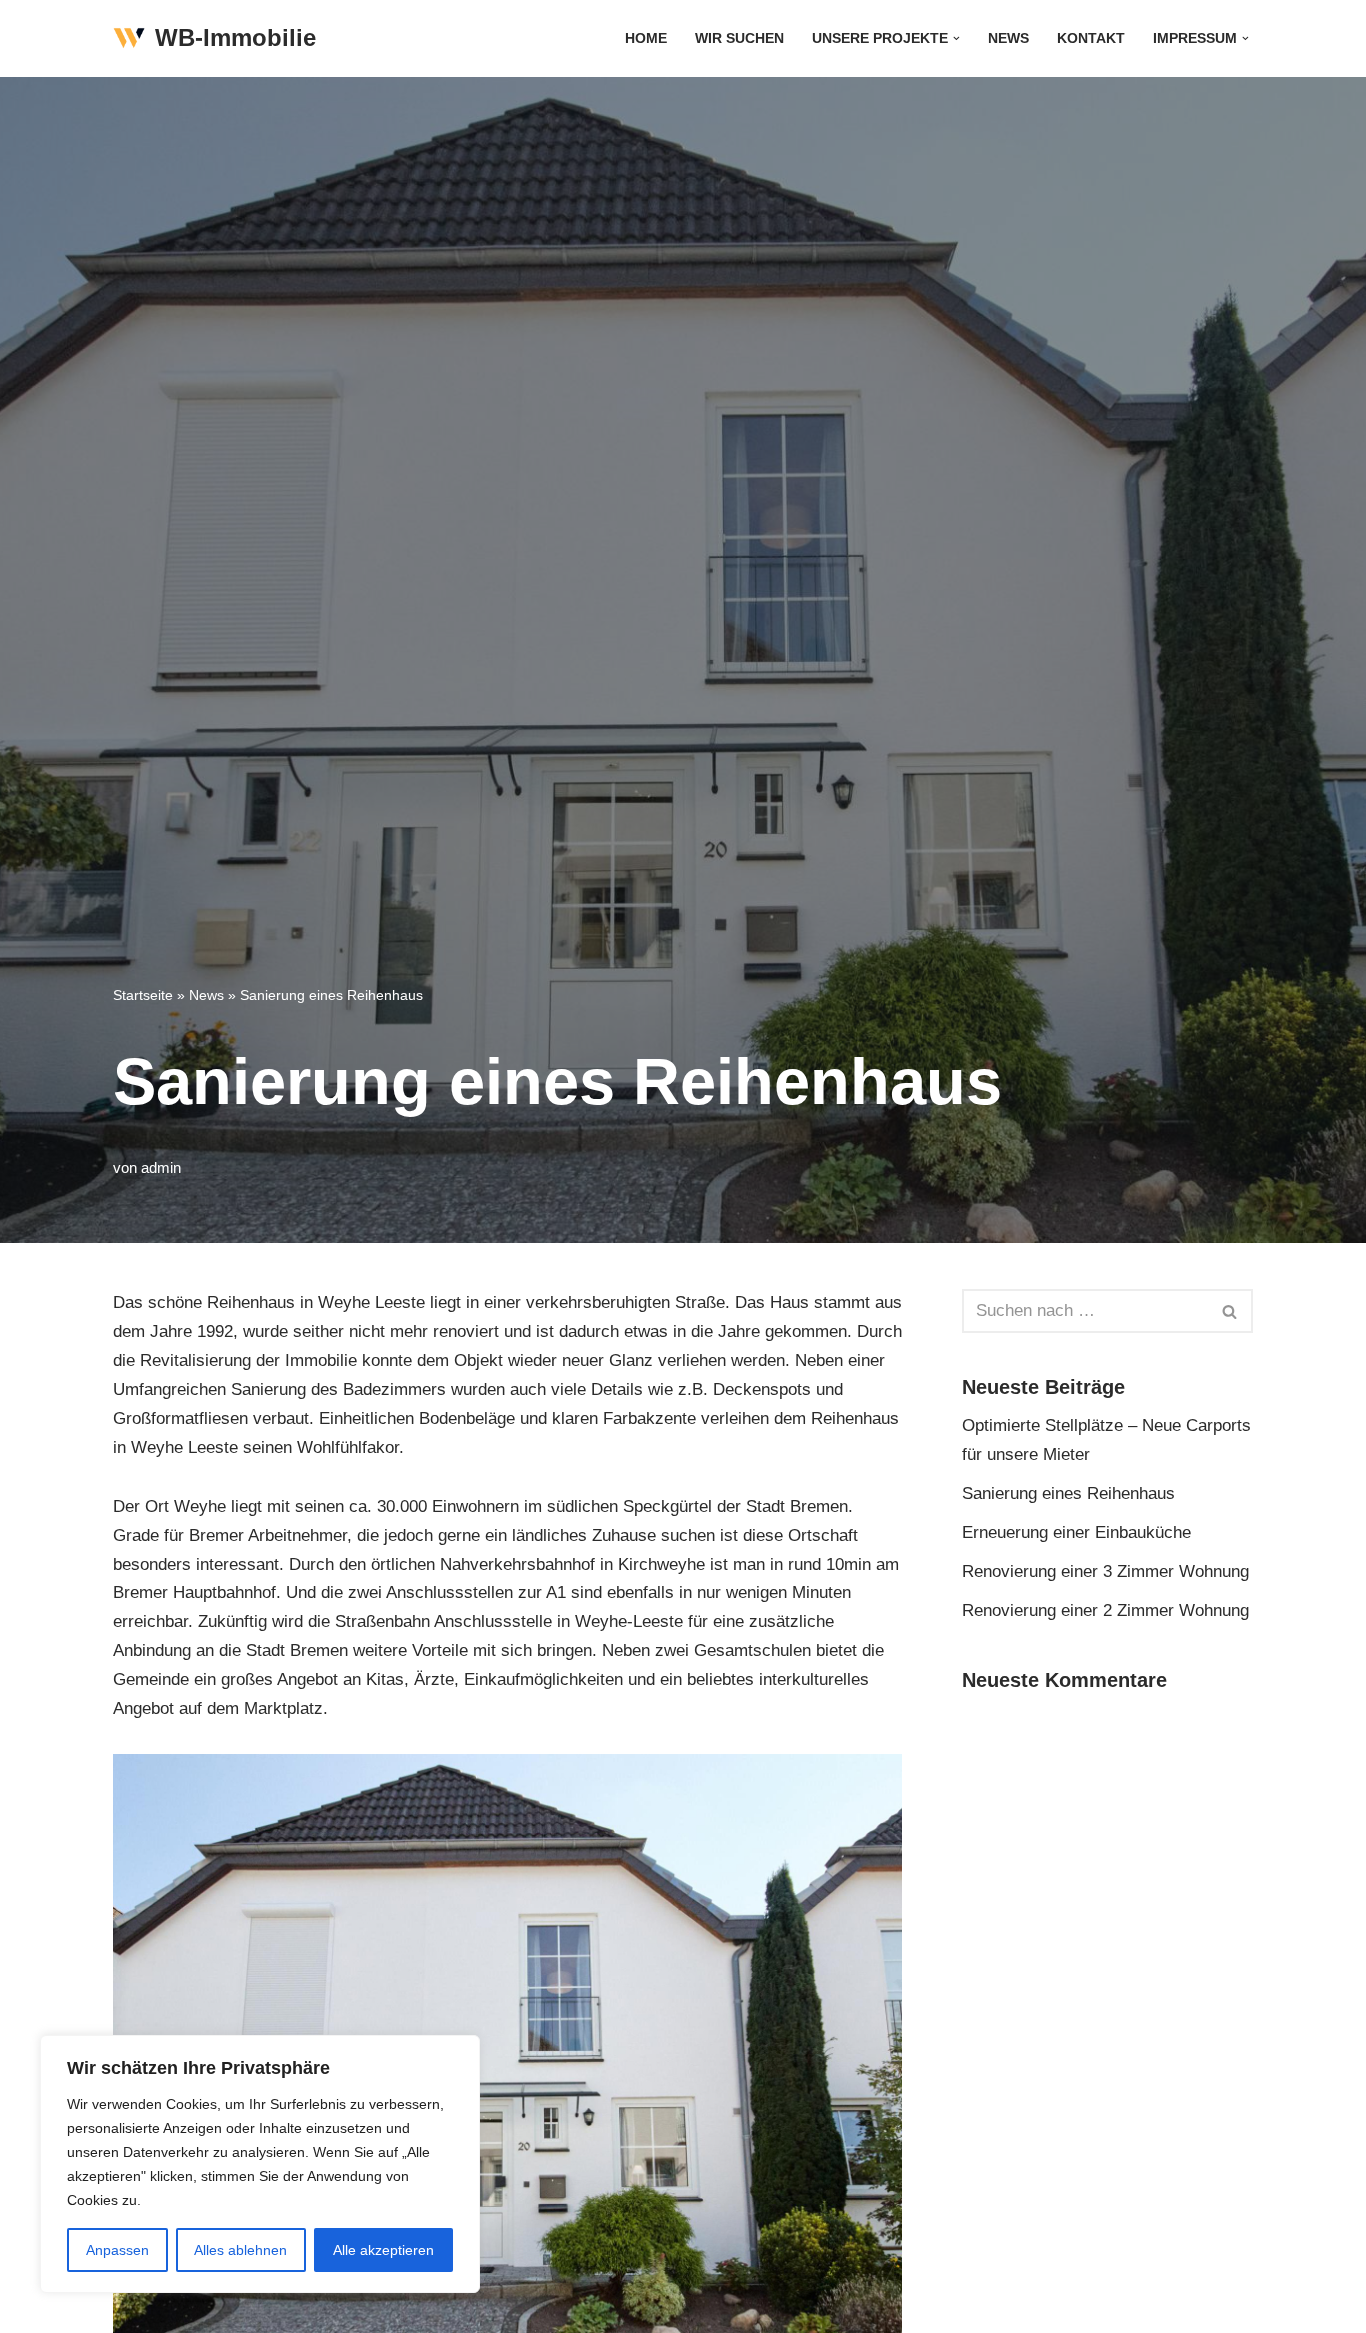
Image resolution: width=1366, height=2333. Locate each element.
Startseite (143, 995)
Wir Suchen (739, 38)
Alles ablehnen (240, 2250)
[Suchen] (1230, 1311)
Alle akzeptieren (383, 2250)
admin (161, 1167)
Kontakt (1091, 38)
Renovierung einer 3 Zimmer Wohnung (1105, 1571)
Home (646, 38)
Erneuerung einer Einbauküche (1076, 1532)
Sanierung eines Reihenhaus (1068, 1493)
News (1008, 38)
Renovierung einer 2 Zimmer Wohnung (1105, 1610)
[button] (956, 38)
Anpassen (117, 2250)
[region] (260, 2164)
